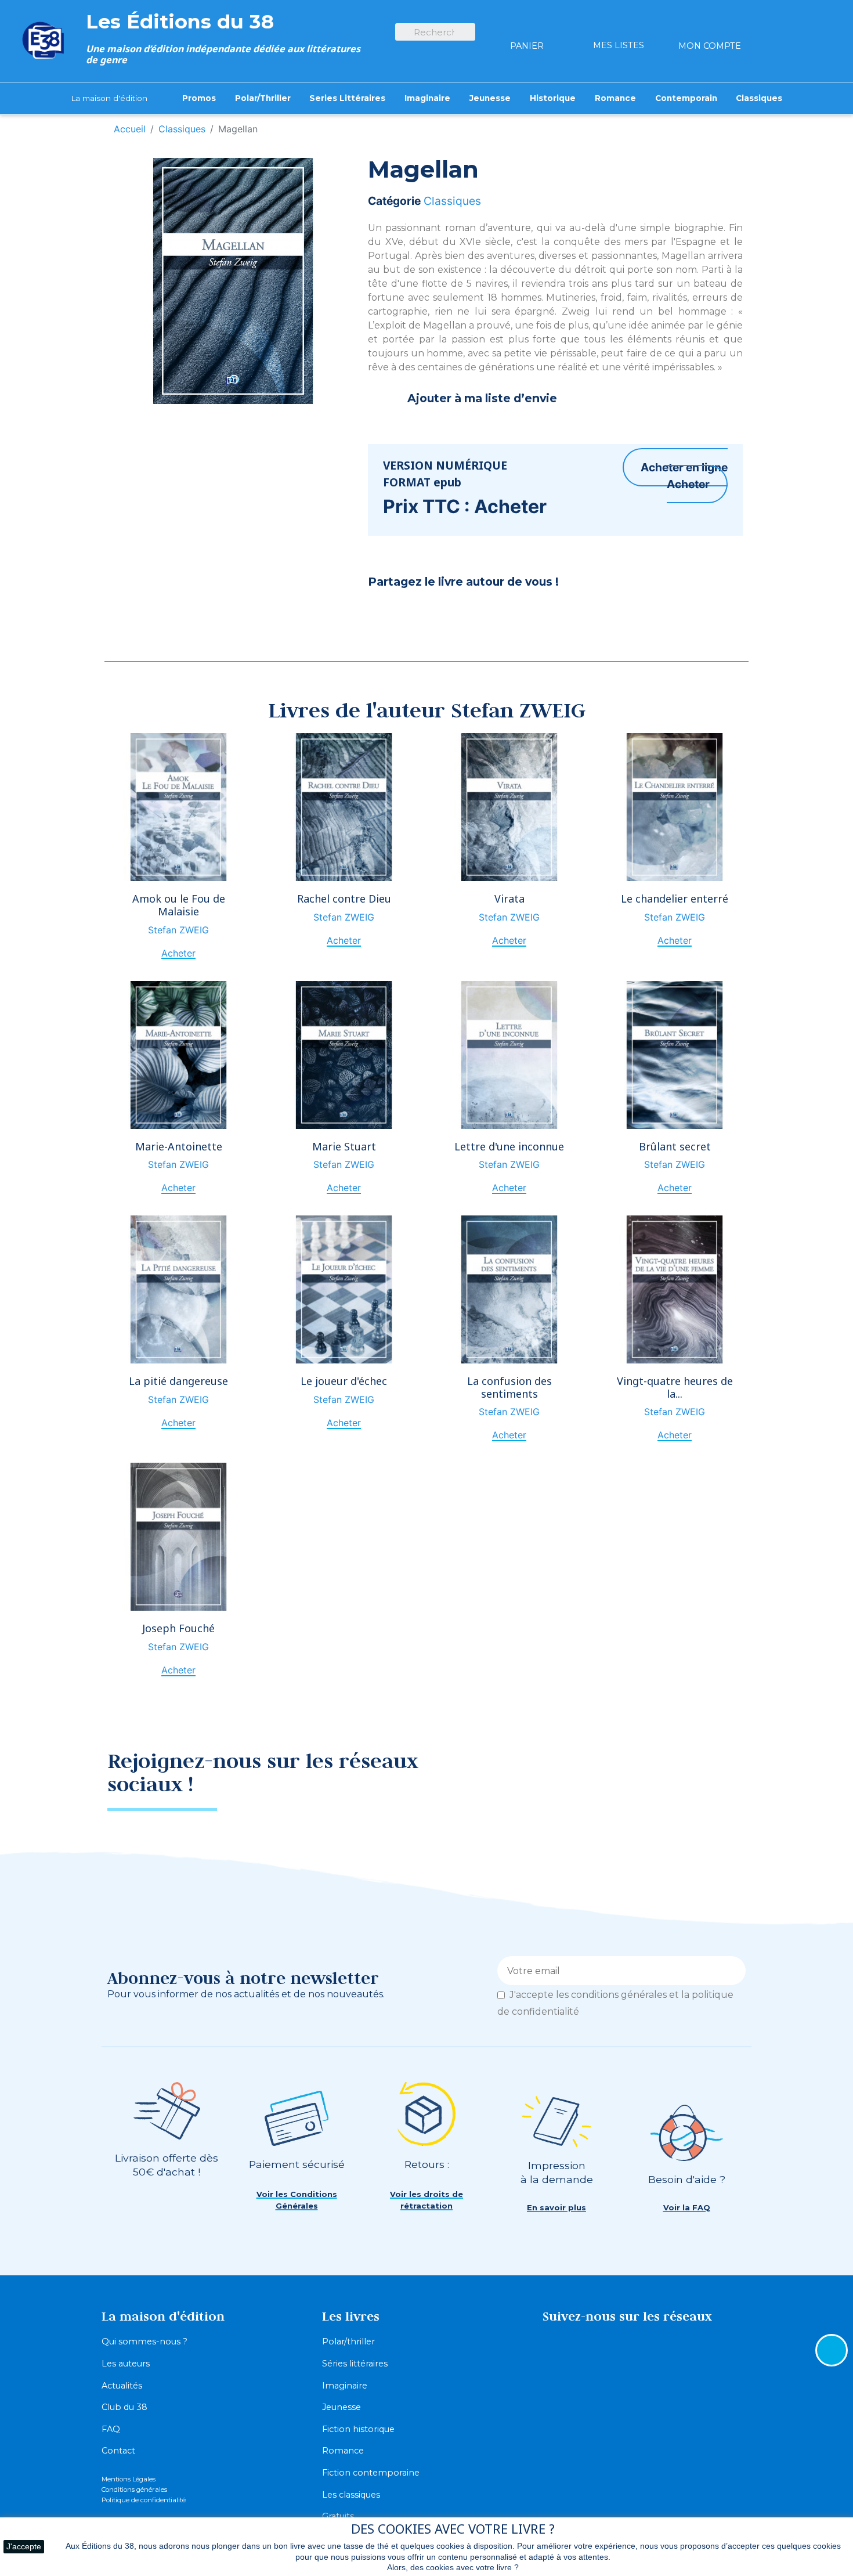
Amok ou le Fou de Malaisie (179, 905)
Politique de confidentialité (144, 2500)
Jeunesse (341, 2407)
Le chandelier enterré (675, 899)
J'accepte (24, 2546)
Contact (118, 2451)
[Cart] (527, 25)
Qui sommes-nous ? (144, 2342)
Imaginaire (345, 2386)
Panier (527, 46)
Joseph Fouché (178, 1628)
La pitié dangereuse (178, 1381)
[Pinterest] (411, 613)
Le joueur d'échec (344, 1381)
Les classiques (351, 2495)
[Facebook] (382, 613)
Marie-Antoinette (179, 1146)
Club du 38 (124, 2407)
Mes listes (619, 45)
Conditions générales (134, 2490)
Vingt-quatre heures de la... (675, 1387)
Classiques (452, 201)
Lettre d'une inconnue (509, 1146)
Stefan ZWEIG (178, 930)
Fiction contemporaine (371, 2473)
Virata (509, 899)
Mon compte (710, 46)
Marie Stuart (344, 1146)
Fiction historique (358, 2429)
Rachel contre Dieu (344, 899)
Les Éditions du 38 (180, 21)
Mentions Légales (129, 2479)
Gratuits (338, 2516)
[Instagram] (725, 1769)
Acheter (688, 484)
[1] (733, 1971)
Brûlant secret (675, 1146)
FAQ (111, 2429)
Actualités (122, 2386)
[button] (297, 2200)
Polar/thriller (348, 2342)
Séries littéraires (355, 2364)
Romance (343, 2451)
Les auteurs (126, 2364)
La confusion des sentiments (509, 1387)
